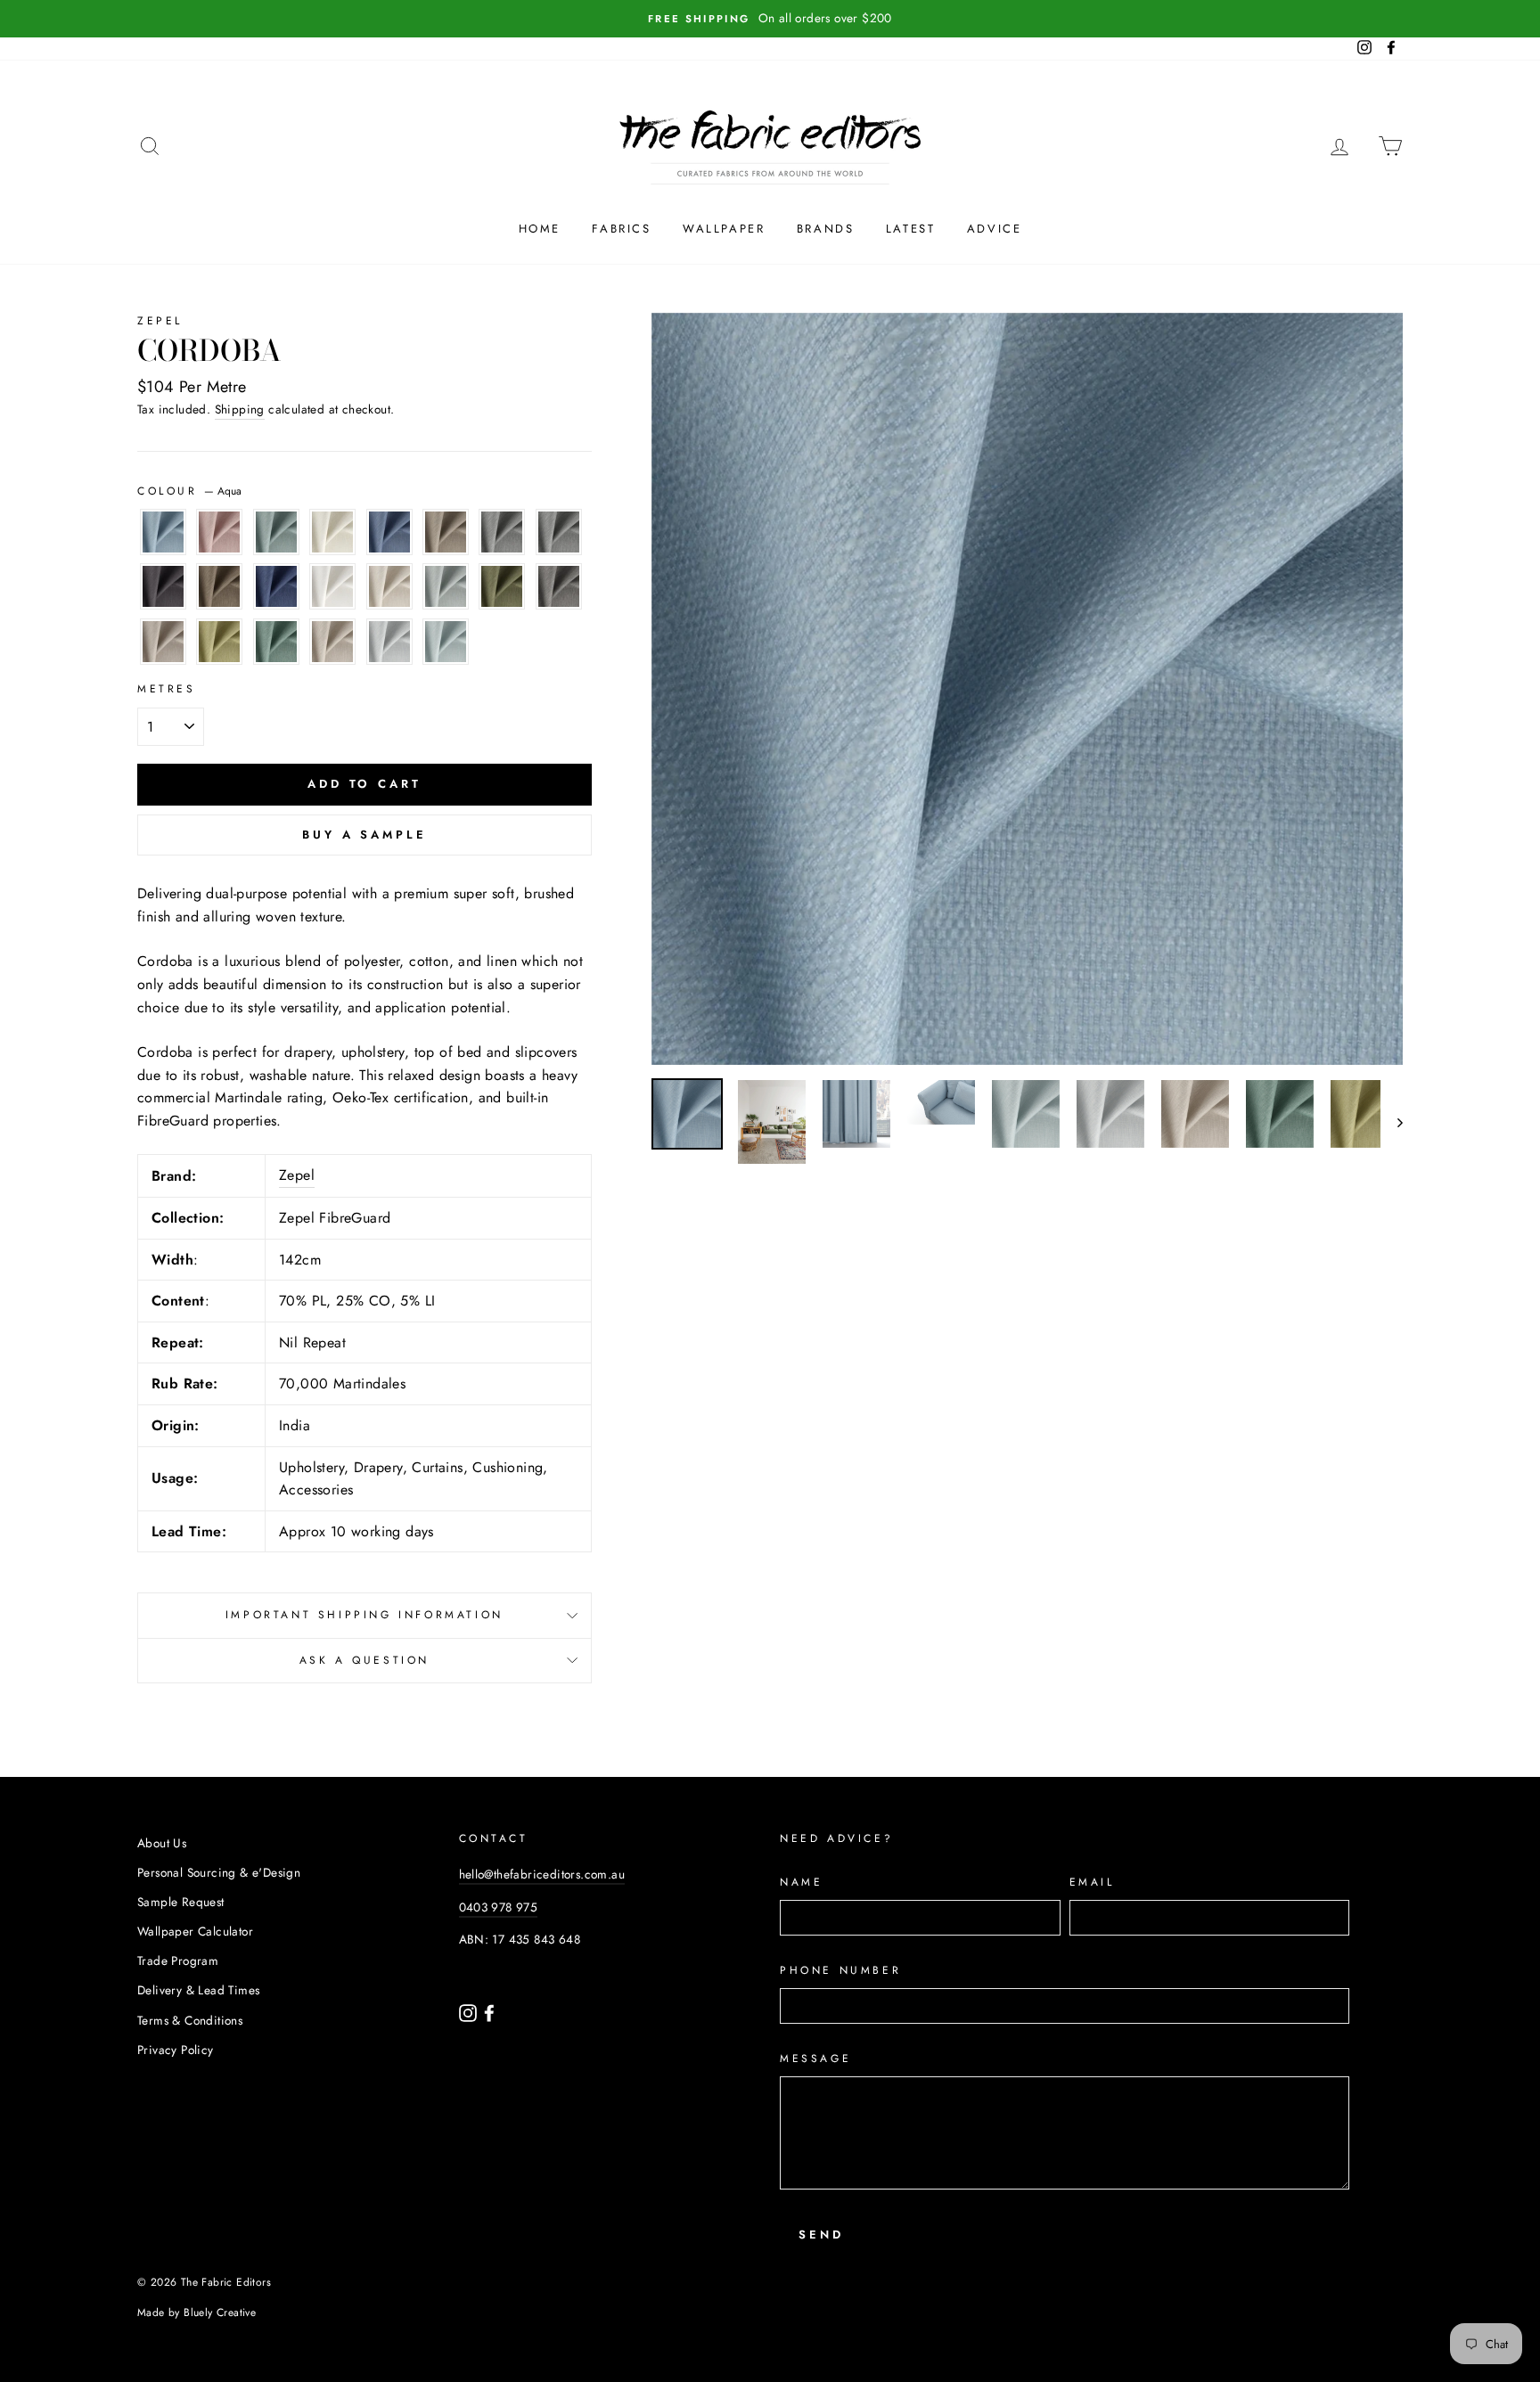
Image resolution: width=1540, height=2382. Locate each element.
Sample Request (181, 1902)
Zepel (160, 321)
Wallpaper (724, 229)
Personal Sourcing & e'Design (219, 1872)
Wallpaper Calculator (195, 1931)
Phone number (840, 1970)
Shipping (240, 409)
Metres (167, 689)
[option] (770, 19)
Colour (189, 491)
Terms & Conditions (190, 2020)
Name (801, 1882)
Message (815, 2059)
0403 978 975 (499, 1907)
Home (540, 229)
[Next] (1392, 1122)
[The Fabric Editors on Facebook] (489, 2011)
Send (821, 2235)
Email (1092, 1882)
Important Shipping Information (365, 1615)
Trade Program (178, 1960)
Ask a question (365, 1660)
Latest (911, 229)
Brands (826, 229)
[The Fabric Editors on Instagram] (470, 2011)
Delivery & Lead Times (198, 1990)
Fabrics (621, 229)
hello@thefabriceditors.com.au (542, 1874)
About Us (162, 1843)
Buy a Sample (365, 835)
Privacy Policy (176, 2050)
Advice (995, 229)
